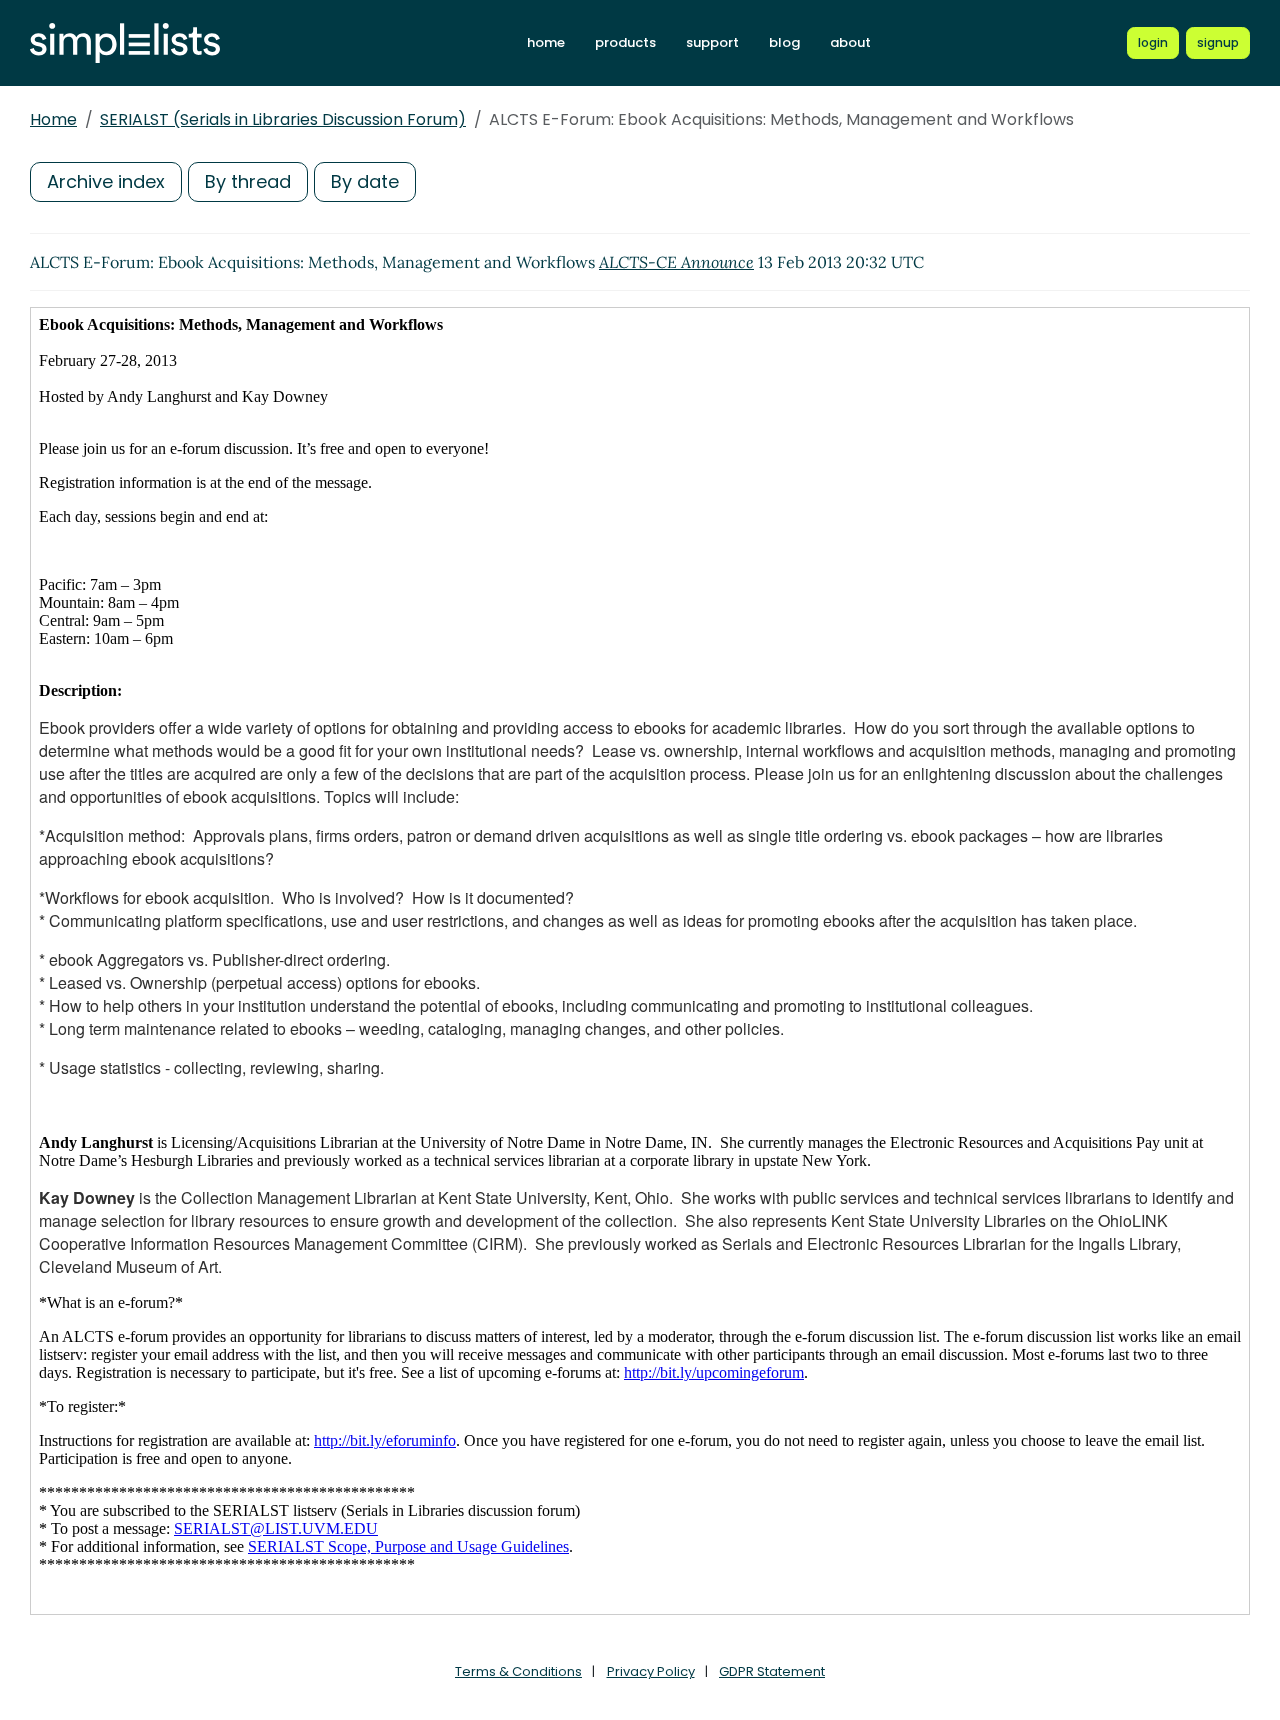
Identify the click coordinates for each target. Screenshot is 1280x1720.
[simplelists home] (125, 43)
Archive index (106, 181)
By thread (248, 181)
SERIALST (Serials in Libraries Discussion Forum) (283, 119)
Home (53, 119)
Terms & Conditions (518, 1671)
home (546, 42)
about (850, 42)
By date (365, 181)
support (712, 42)
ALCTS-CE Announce (676, 262)
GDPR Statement (772, 1671)
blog (784, 42)
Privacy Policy (651, 1671)
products (625, 42)
